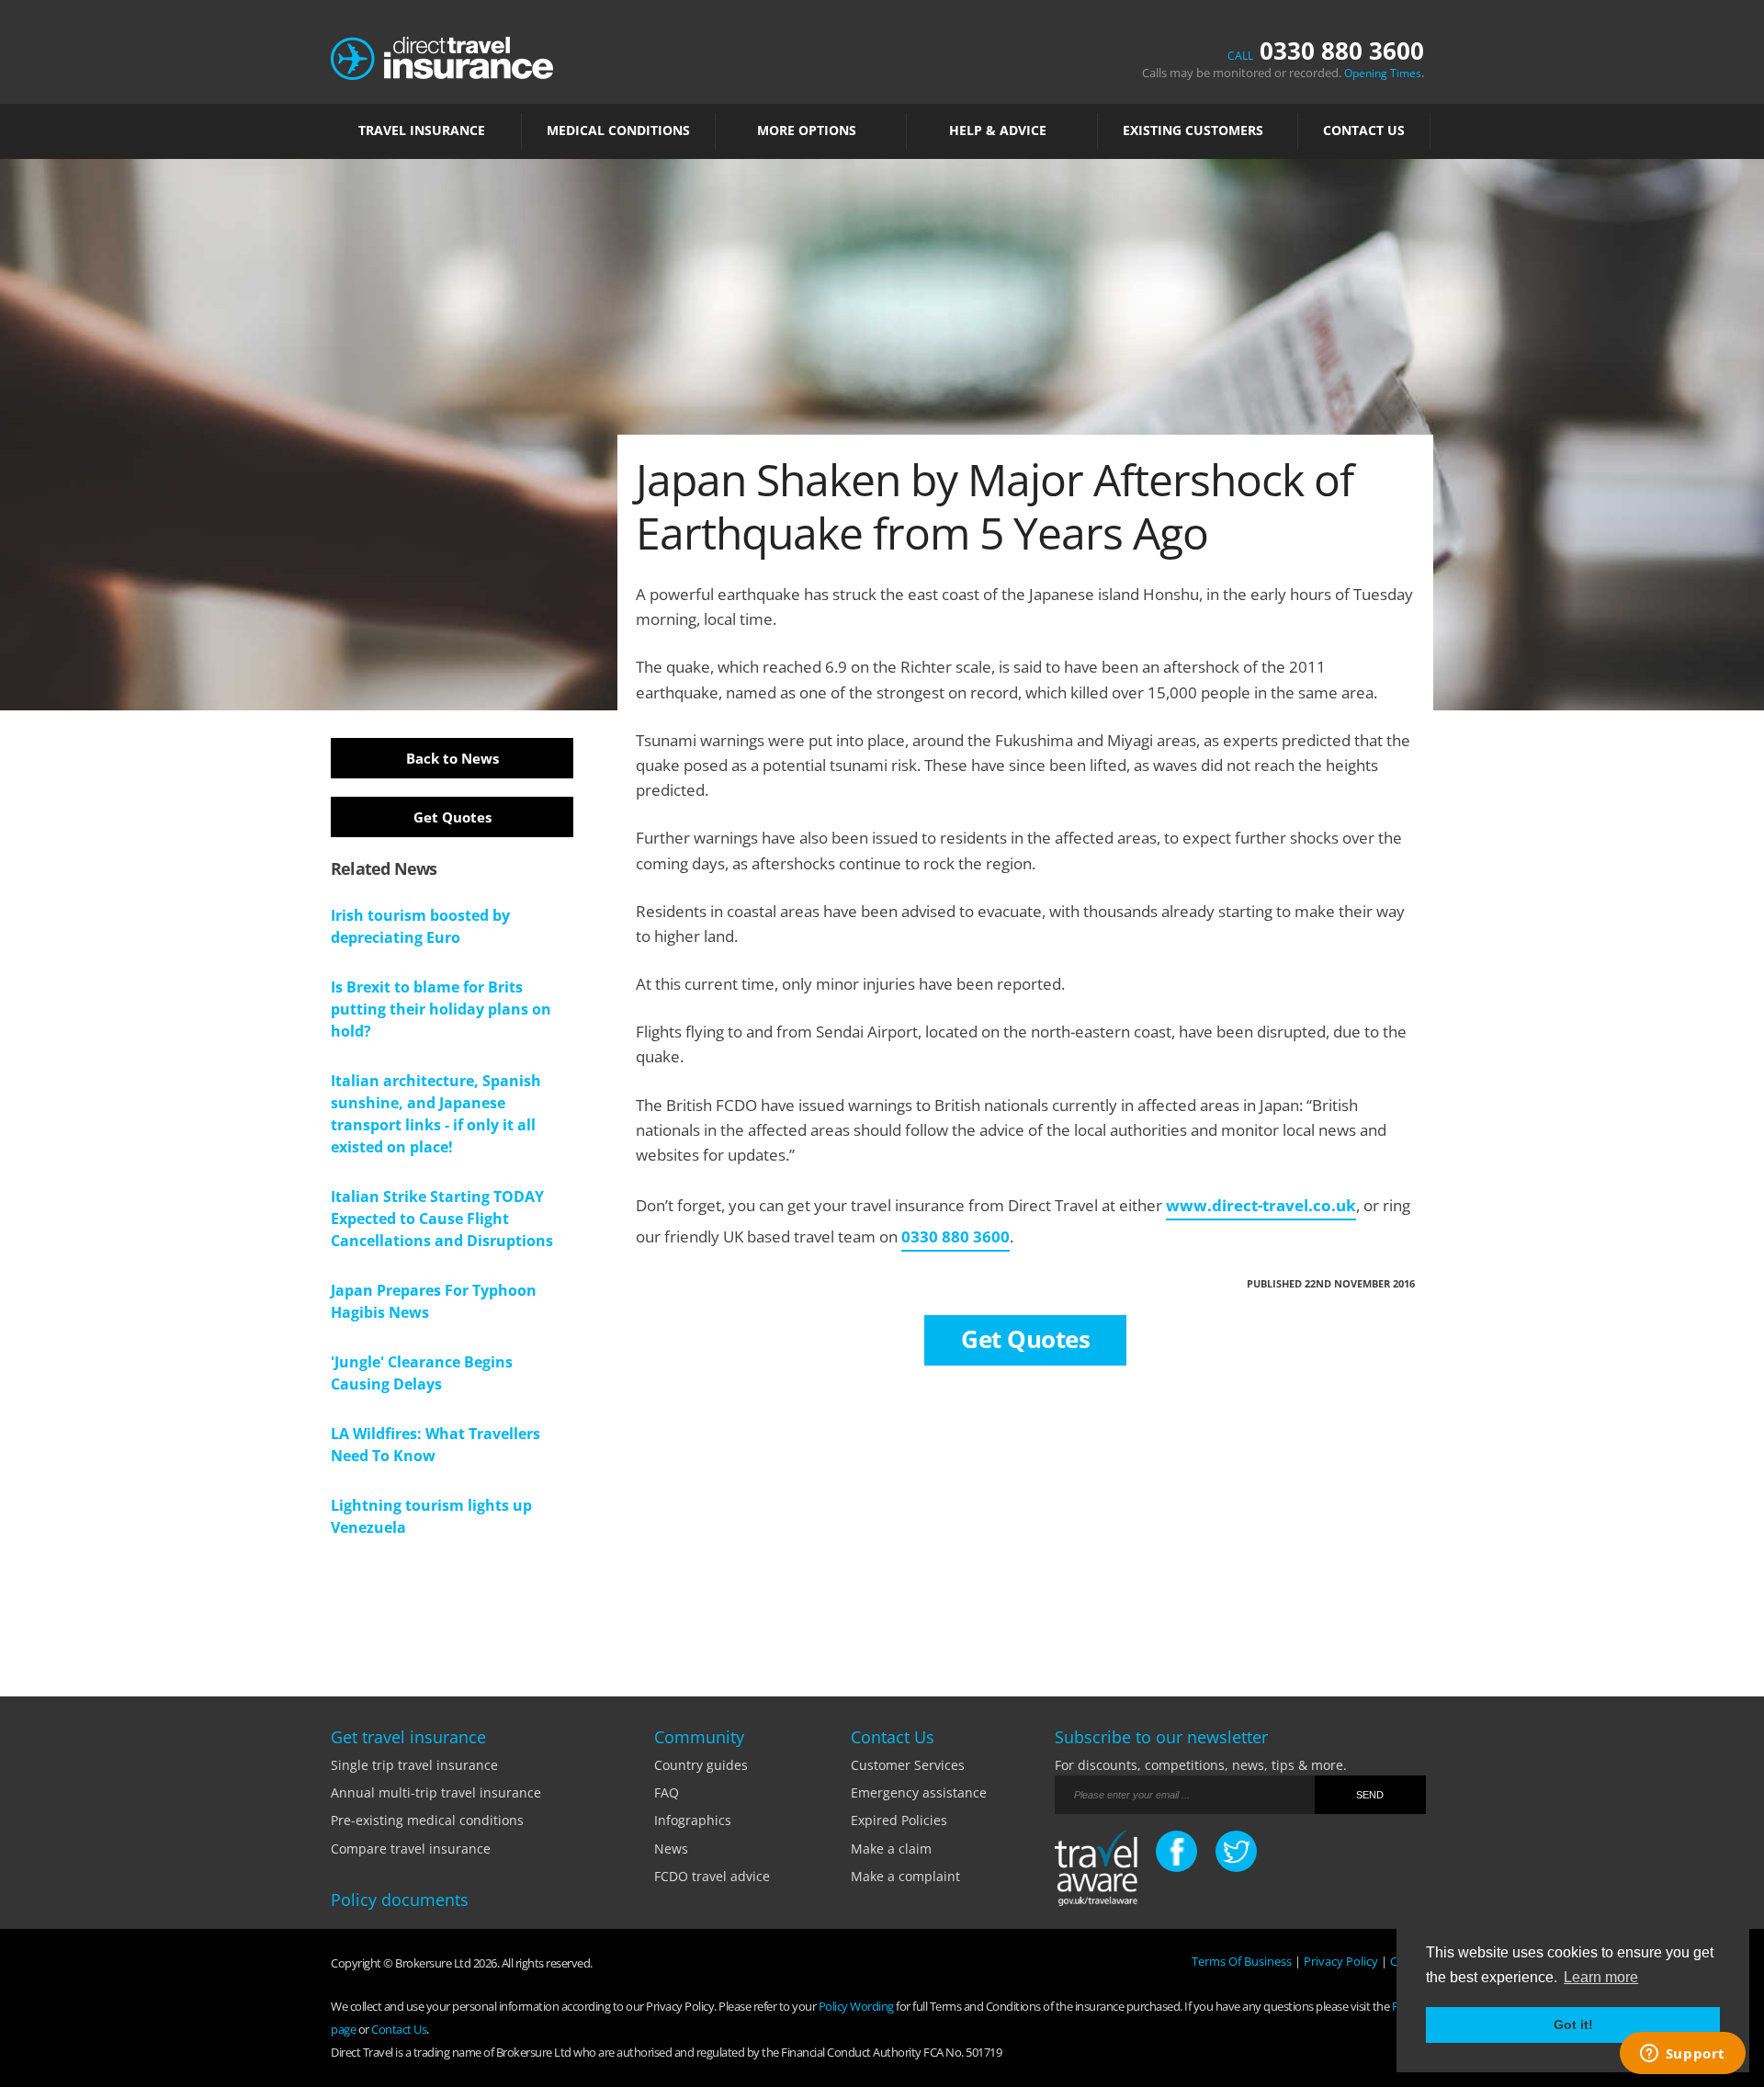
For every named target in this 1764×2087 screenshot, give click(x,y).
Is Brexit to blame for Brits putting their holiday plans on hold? (441, 1009)
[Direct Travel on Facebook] (1176, 1851)
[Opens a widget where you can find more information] (1682, 2055)
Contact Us (1364, 130)
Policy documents (400, 1900)
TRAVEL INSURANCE (422, 130)
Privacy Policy (1341, 1961)
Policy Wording (856, 2006)
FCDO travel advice (712, 1876)
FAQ (667, 1792)
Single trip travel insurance (414, 1765)
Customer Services (908, 1765)
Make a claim (891, 1849)
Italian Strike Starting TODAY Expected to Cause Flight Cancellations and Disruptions (442, 1219)
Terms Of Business (1242, 1961)
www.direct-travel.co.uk (1261, 1205)
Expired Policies (899, 1820)
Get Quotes (452, 817)
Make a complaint (905, 1876)
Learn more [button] (1601, 1977)
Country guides (701, 1765)
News (671, 1849)
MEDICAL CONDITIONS (618, 130)
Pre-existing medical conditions (427, 1820)
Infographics (693, 1820)
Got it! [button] (1573, 2025)
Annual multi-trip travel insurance (436, 1792)
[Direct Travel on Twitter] (1236, 1851)
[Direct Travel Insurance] (442, 57)
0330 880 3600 (1326, 51)
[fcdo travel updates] (1096, 1871)
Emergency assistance (919, 1792)
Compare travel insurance (411, 1849)
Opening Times (1383, 73)
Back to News (452, 758)
